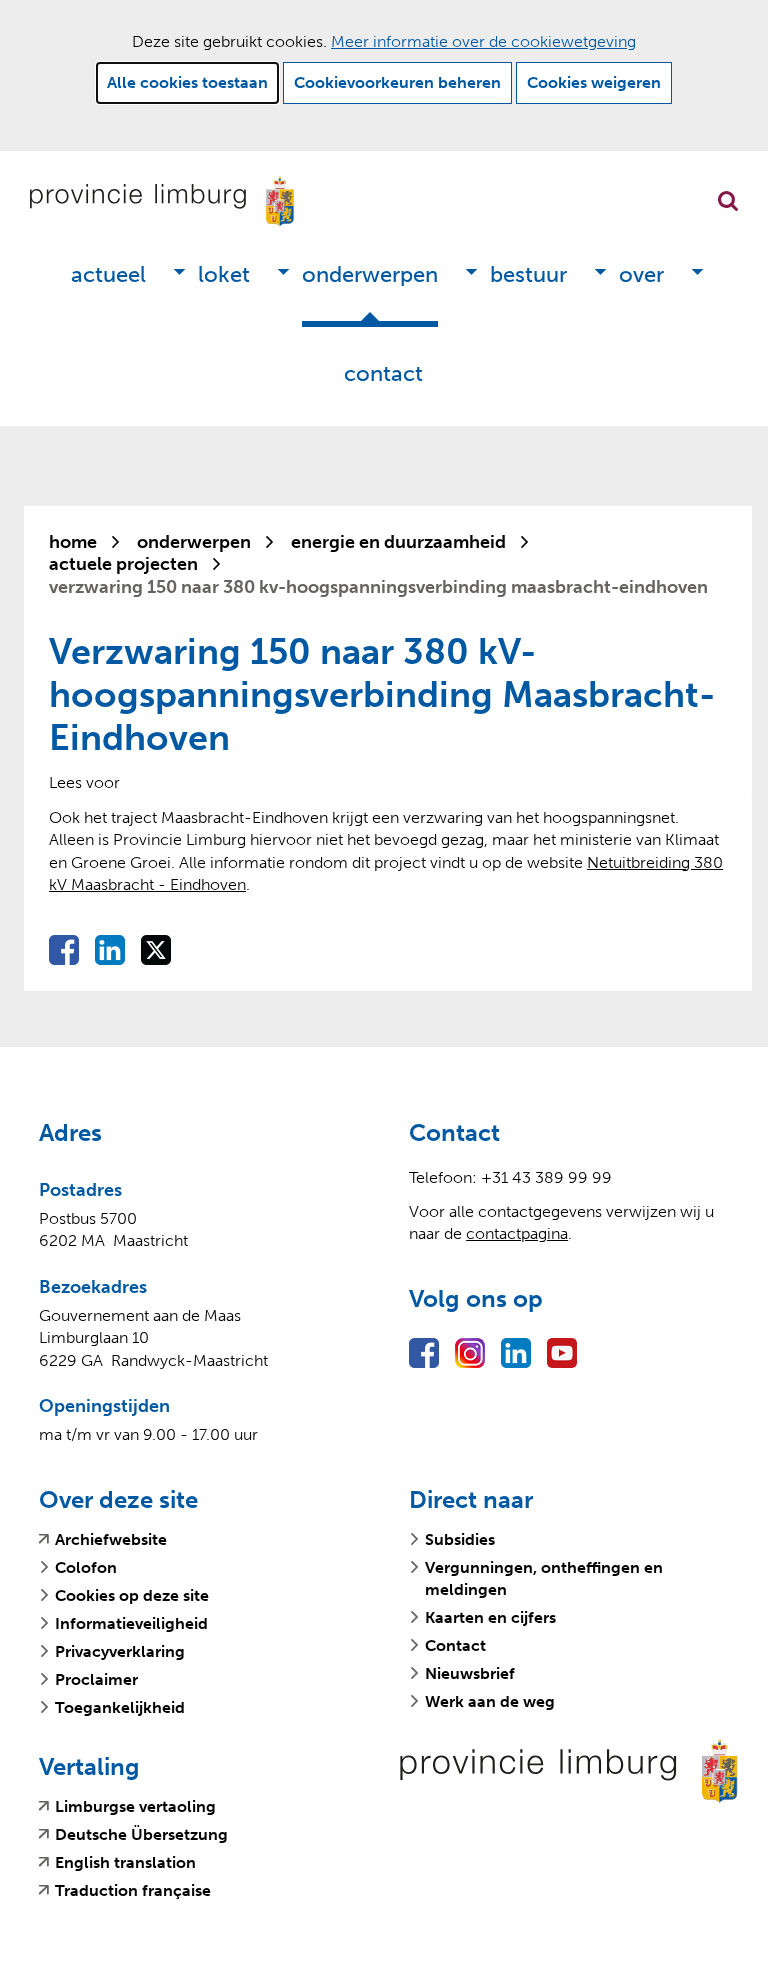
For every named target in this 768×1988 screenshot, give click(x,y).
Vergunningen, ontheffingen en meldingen (544, 1578)
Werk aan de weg (490, 1701)
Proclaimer (96, 1679)
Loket (224, 274)
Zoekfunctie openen (728, 201)
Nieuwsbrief (470, 1673)
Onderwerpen (370, 274)
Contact (383, 373)
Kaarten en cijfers (490, 1617)
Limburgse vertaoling (135, 1807)
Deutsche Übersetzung (141, 1835)
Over (641, 274)
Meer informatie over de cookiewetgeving (483, 41)
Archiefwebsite (111, 1540)
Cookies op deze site (132, 1595)
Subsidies (460, 1539)
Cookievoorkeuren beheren (397, 82)
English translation (125, 1863)
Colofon (86, 1567)
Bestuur (528, 274)
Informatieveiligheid (131, 1623)
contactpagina (517, 1233)
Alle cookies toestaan (187, 82)
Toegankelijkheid (120, 1707)
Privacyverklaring (120, 1651)
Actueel (108, 274)
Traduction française (133, 1891)
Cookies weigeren (594, 82)
